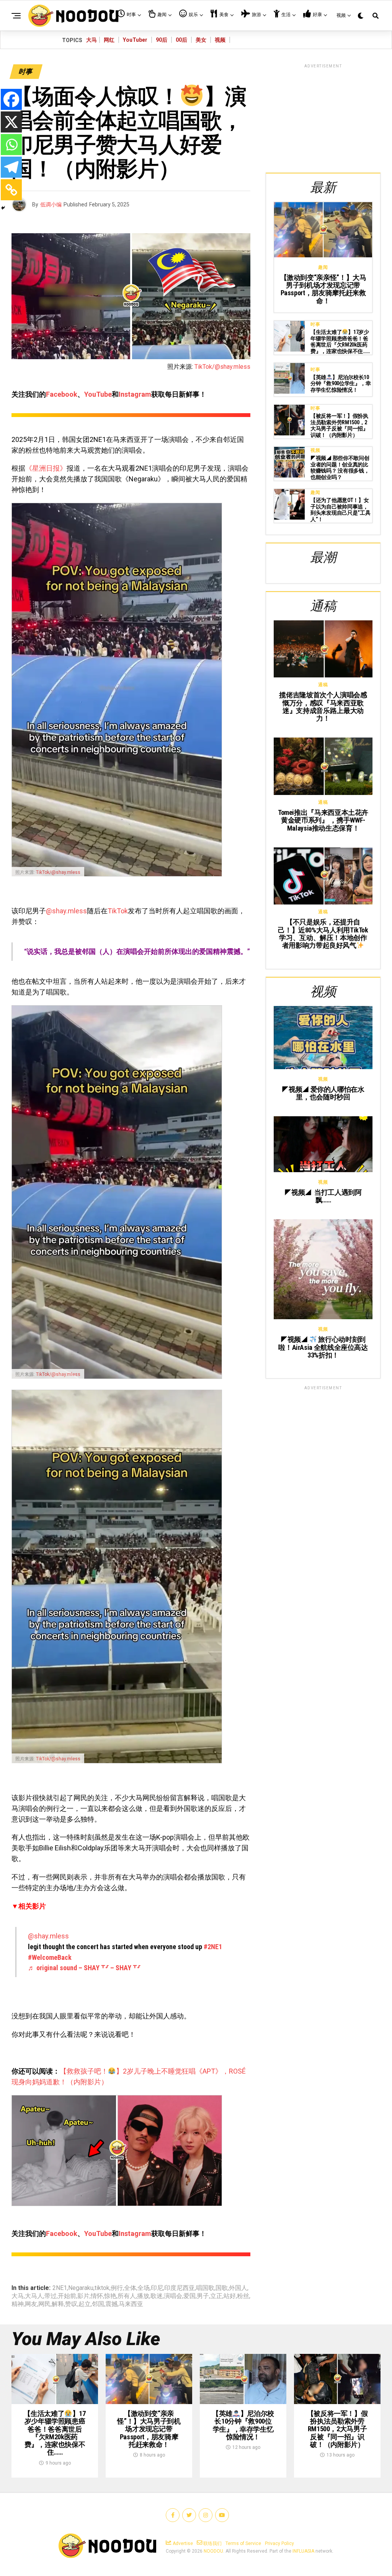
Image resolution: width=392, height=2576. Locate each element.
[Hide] (3, 208)
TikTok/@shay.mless (222, 367)
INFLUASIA (303, 2551)
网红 (109, 40)
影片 (83, 2296)
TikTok (118, 911)
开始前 (67, 2296)
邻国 (98, 2304)
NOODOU (213, 2551)
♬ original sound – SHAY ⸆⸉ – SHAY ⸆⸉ (84, 1968)
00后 (181, 40)
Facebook (62, 394)
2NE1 (60, 2288)
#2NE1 (213, 1947)
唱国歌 (205, 2288)
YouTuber (135, 40)
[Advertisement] (323, 117)
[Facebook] (11, 99)
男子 (203, 2296)
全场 (144, 2288)
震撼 (111, 2304)
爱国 (189, 2296)
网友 (31, 2304)
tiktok (102, 2288)
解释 (58, 2304)
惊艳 (110, 2296)
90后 (162, 40)
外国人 (238, 2288)
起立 (85, 2304)
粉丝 (243, 2296)
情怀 (97, 2296)
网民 (44, 2304)
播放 (143, 2296)
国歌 (222, 2288)
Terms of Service (243, 2543)
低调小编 (51, 204)
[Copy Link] (11, 190)
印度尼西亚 (180, 2288)
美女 (201, 40)
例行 (117, 2288)
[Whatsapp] (11, 145)
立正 (216, 2296)
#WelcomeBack (50, 1957)
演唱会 (173, 2296)
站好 (230, 2296)
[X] (11, 122)
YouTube (98, 394)
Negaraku (81, 2288)
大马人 (34, 2296)
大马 (91, 40)
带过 (51, 2296)
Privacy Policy (279, 2543)
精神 (18, 2304)
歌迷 (157, 2296)
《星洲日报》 (46, 468)
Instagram (135, 394)
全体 (130, 2288)
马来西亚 (131, 2304)
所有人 (127, 2296)
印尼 (157, 2288)
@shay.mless (66, 911)
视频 (220, 40)
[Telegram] (11, 167)
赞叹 (71, 2304)
